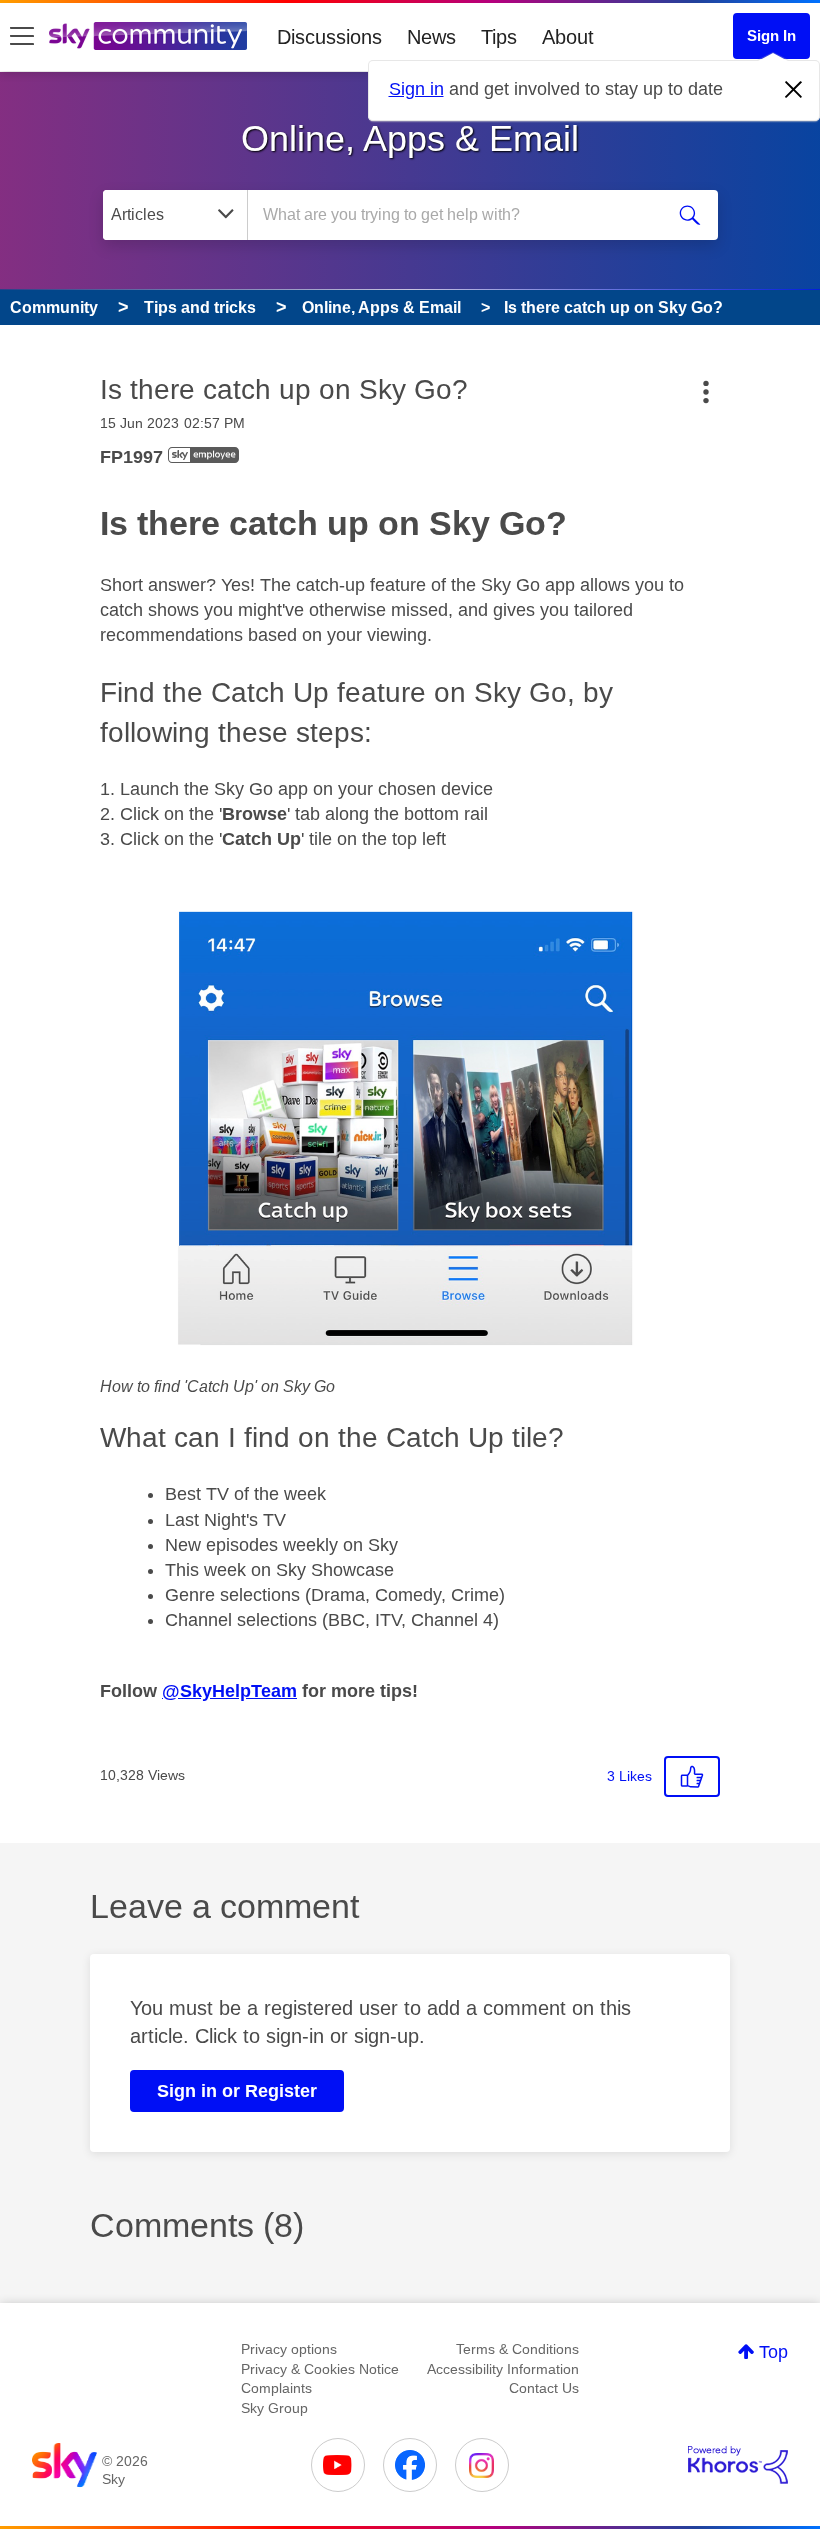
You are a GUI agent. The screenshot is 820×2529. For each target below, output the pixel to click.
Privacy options (289, 2349)
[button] (410, 1132)
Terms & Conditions (517, 2349)
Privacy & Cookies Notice (320, 2369)
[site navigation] (22, 37)
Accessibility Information (503, 2369)
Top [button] (773, 2352)
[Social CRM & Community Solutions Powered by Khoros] (738, 2465)
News (431, 37)
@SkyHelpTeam (229, 1691)
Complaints (276, 2388)
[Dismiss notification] (794, 90)
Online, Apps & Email (410, 138)
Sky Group (274, 2408)
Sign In (771, 35)
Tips (499, 37)
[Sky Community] (148, 36)
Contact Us (544, 2388)
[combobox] (459, 215)
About (568, 37)
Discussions (329, 37)
